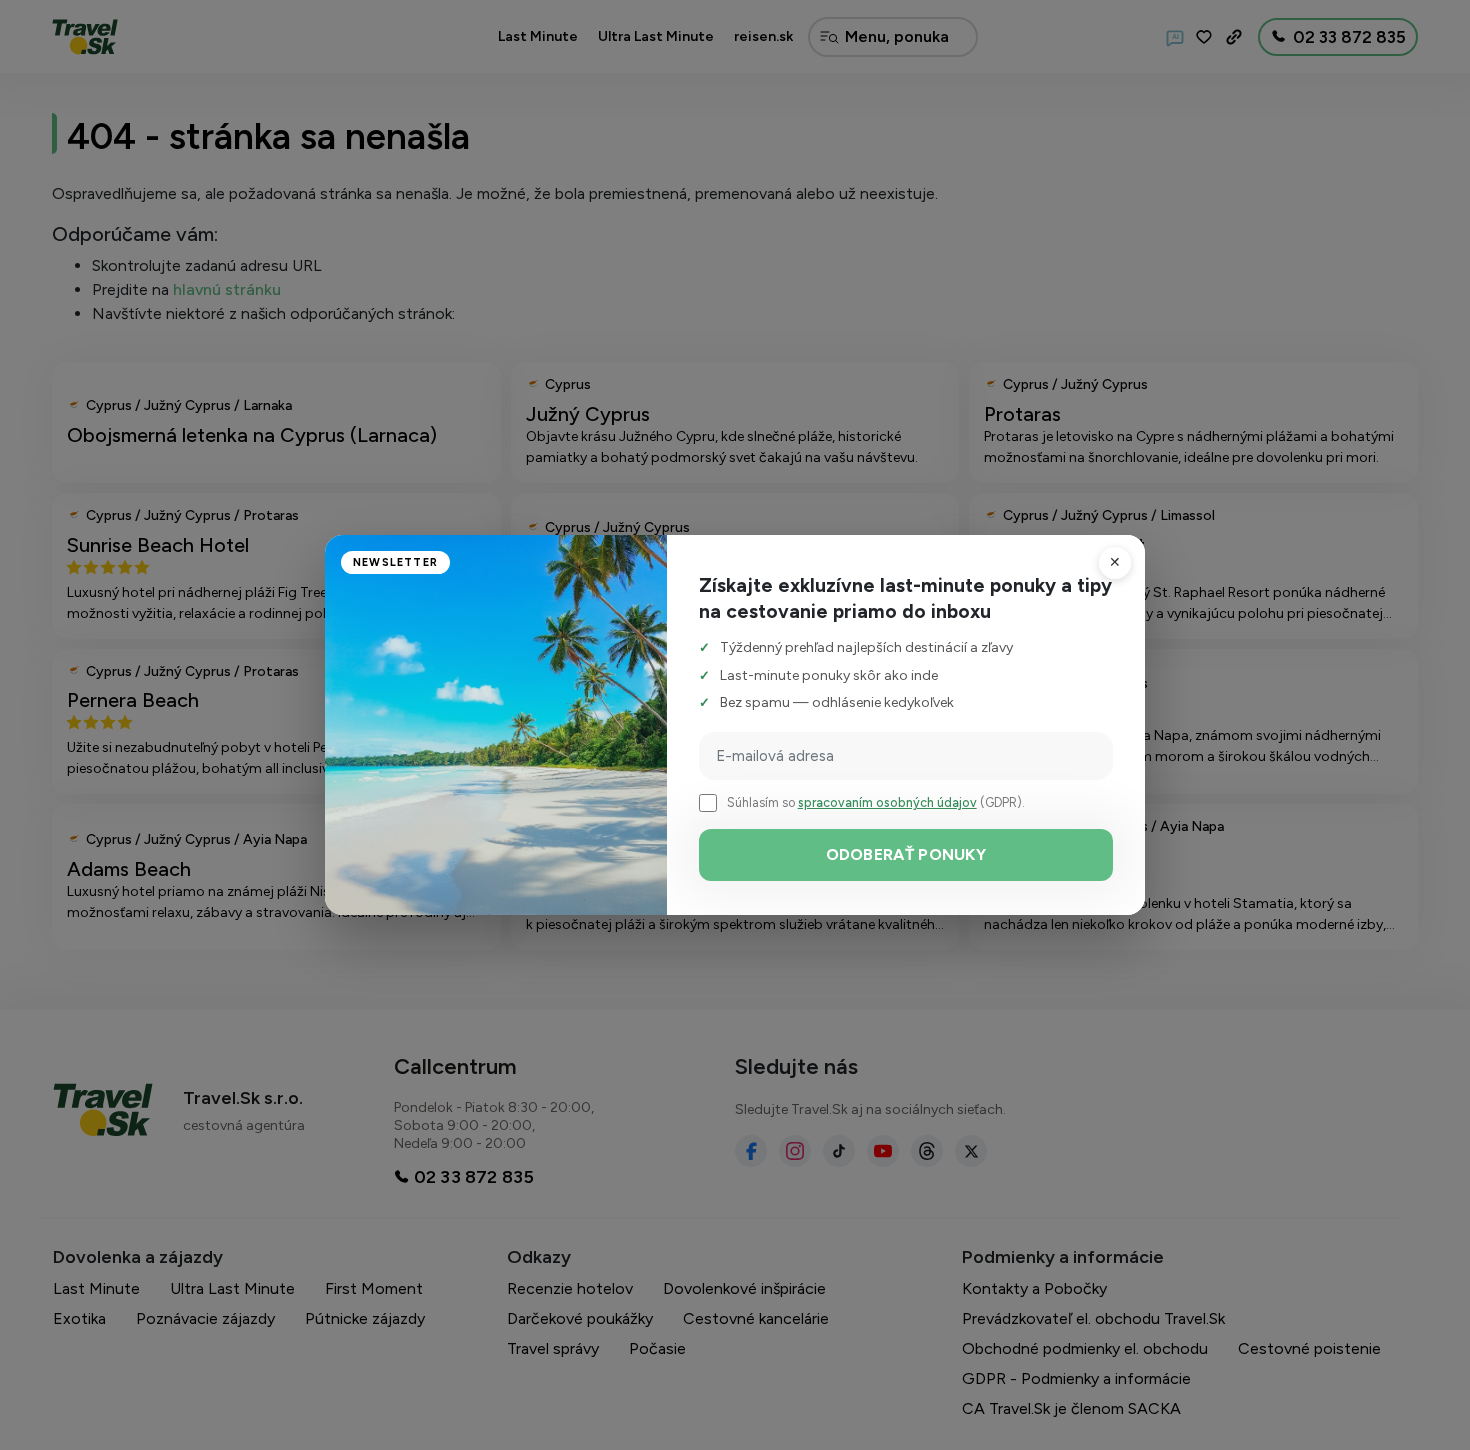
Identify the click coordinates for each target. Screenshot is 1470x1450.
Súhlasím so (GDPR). (876, 802)
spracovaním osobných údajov (887, 802)
